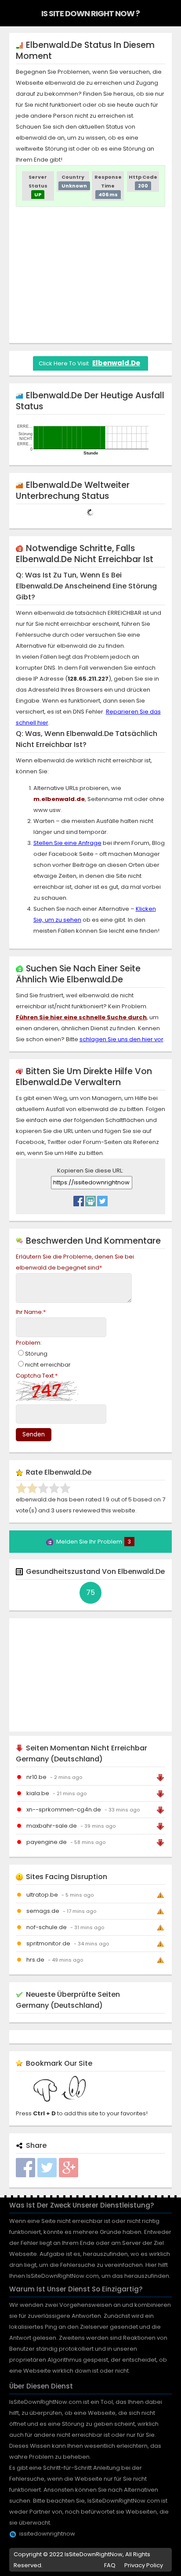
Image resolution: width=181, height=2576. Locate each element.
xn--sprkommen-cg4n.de (64, 1809)
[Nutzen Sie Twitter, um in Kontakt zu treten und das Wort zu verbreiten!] (102, 1199)
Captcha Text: (37, 1376)
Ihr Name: (31, 1312)
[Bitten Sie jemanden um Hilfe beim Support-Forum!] (90, 1199)
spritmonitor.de (48, 1943)
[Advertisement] (90, 275)
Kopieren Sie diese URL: (90, 1171)
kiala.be (38, 1793)
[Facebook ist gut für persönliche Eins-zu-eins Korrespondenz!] (79, 1199)
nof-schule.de (47, 1927)
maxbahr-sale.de (52, 1826)
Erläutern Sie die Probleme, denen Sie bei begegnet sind (75, 1262)
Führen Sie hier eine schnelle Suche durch (81, 1017)
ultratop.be (42, 1895)
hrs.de (35, 1960)
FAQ (110, 2565)
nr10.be (36, 1777)
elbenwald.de (116, 363)
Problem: (29, 1343)
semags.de (43, 1911)
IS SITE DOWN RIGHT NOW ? (90, 13)
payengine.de (47, 1842)
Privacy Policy (144, 2565)
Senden (34, 1434)
